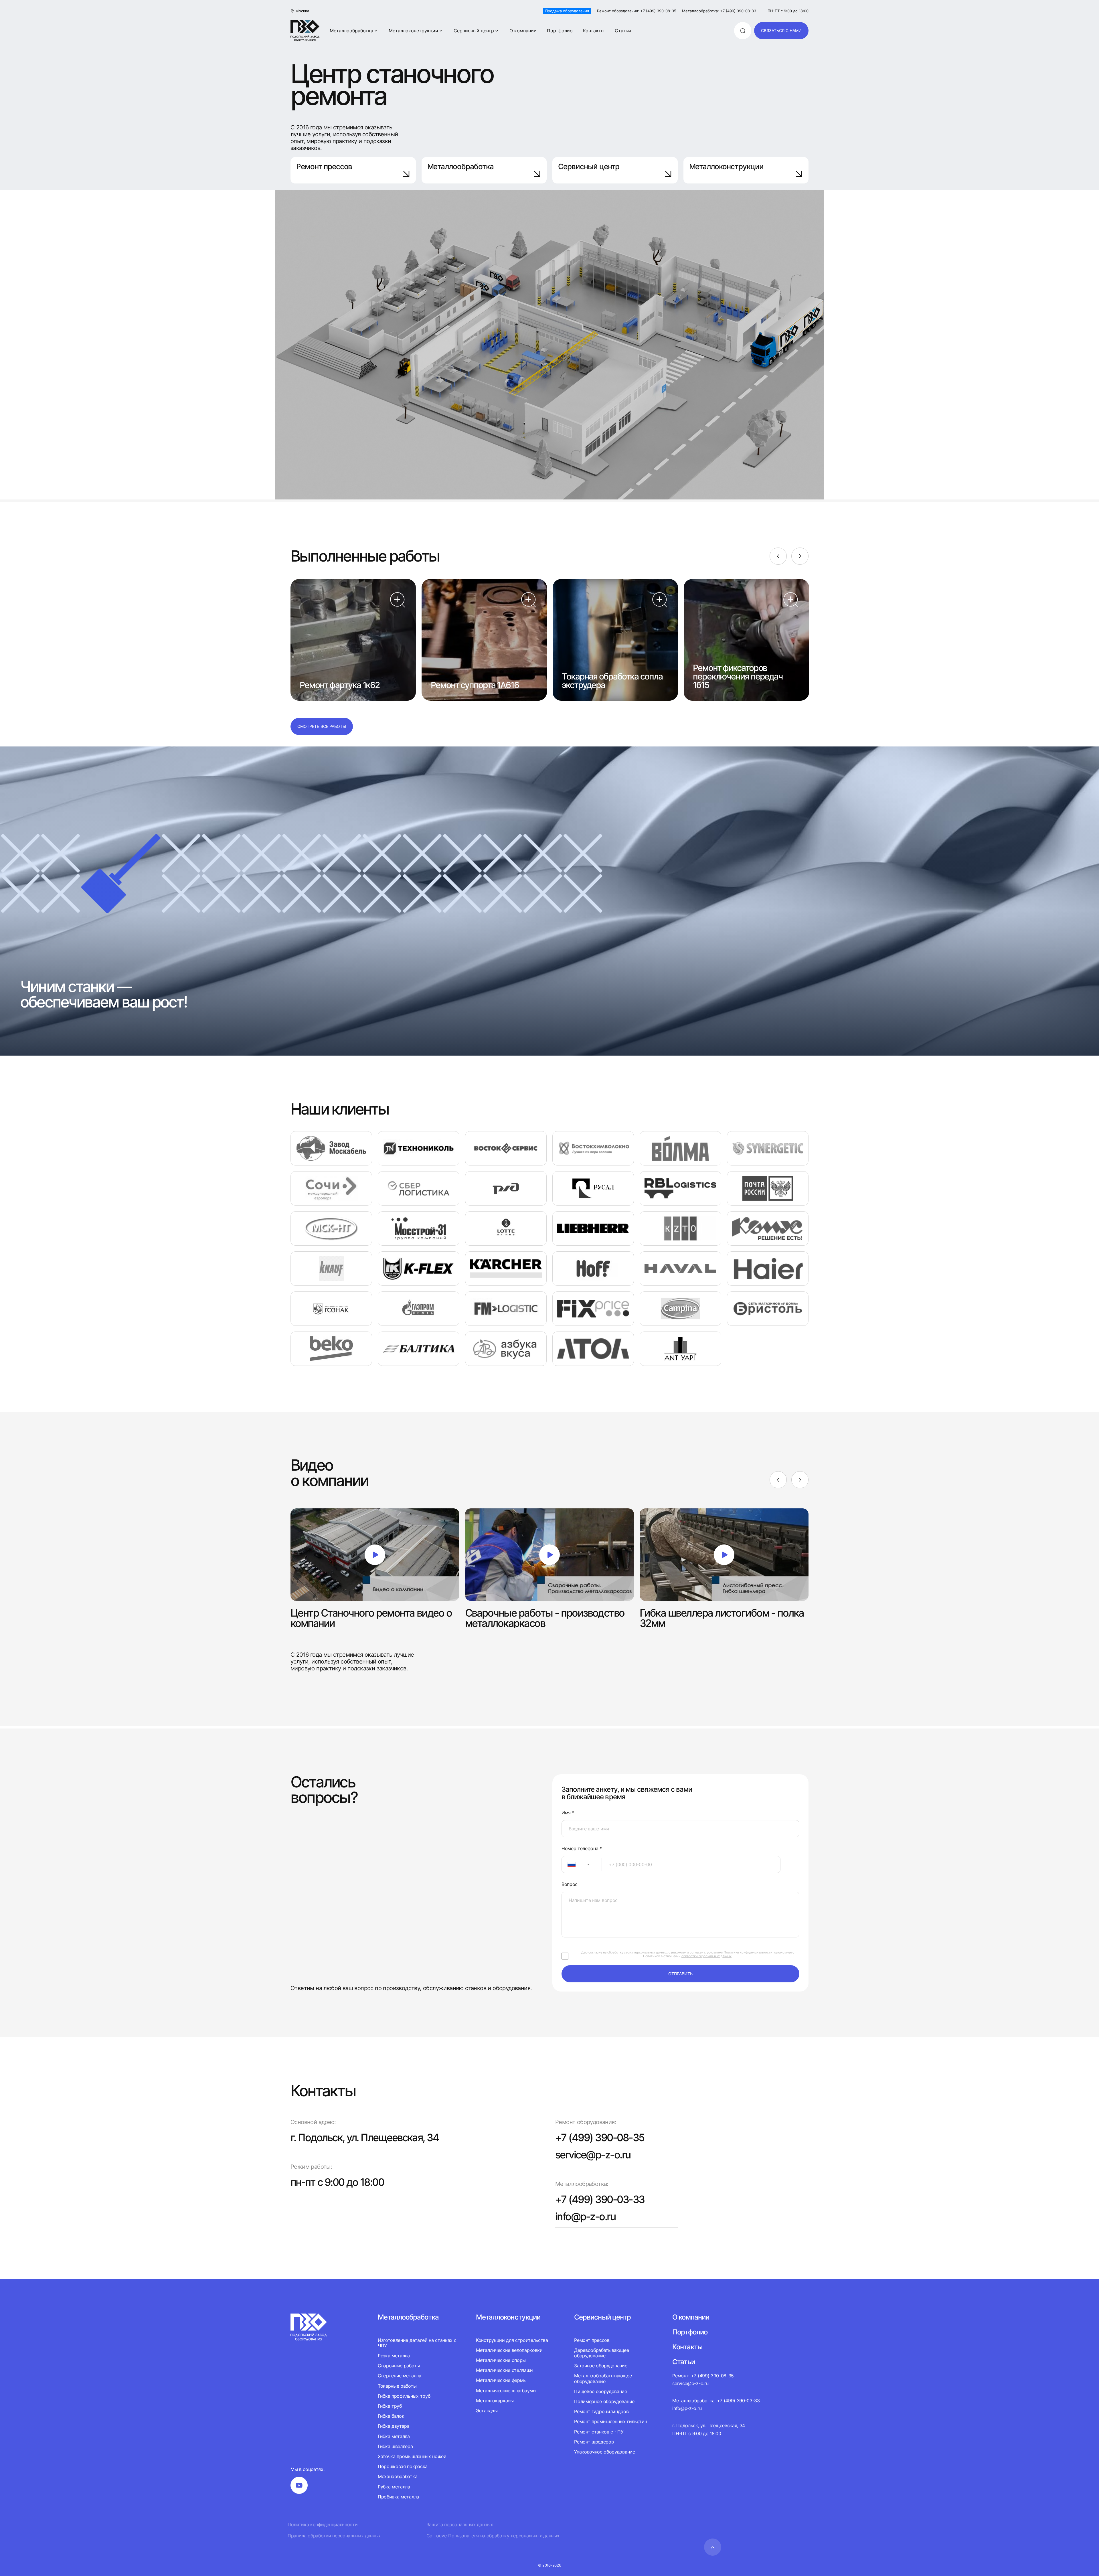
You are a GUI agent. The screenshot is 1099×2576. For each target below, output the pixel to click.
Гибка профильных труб (404, 2396)
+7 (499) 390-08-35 (600, 2138)
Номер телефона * (582, 1849)
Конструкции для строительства (512, 2340)
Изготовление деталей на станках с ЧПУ (417, 2343)
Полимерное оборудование (604, 2401)
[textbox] (569, 1864)
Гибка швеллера (395, 2446)
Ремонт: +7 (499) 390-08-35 (703, 2376)
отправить (680, 1974)
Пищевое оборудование (601, 2391)
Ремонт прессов (324, 166)
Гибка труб (390, 2406)
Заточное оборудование (601, 2366)
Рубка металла (394, 2487)
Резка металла (394, 2356)
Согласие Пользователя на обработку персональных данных (493, 2536)
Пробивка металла (398, 2497)
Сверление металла (400, 2376)
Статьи (623, 31)
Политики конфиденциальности (748, 1952)
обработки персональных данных (706, 1956)
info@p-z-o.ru (585, 2217)
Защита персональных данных (460, 2525)
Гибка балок (391, 2416)
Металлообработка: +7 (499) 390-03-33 (719, 11)
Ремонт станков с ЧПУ (599, 2432)
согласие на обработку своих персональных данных (628, 1952)
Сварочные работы (399, 2366)
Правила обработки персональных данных (334, 2536)
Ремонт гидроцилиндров (601, 2411)
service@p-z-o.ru (593, 2155)
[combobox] (582, 1864)
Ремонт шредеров (594, 2442)
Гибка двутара (394, 2426)
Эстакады (487, 2411)
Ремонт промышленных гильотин (610, 2421)
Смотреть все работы (322, 726)
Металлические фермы (501, 2380)
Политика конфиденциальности (323, 2525)
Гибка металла (394, 2436)
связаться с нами (781, 30)
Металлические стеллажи (504, 2370)
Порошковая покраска (403, 2466)
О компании (523, 31)
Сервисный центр (474, 31)
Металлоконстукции (508, 2317)
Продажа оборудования (567, 11)
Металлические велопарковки (509, 2350)
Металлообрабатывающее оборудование (603, 2378)
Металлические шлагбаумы (506, 2391)
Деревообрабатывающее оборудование (602, 2353)
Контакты (594, 31)
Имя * (568, 1813)
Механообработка (398, 2476)
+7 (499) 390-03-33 (600, 2199)
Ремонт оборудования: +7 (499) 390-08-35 (637, 11)
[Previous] (778, 556)
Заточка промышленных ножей (412, 2456)
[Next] (800, 556)
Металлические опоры (501, 2360)
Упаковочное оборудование (604, 2452)
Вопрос (570, 1884)
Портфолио (560, 31)
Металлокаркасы (495, 2401)
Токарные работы (397, 2386)
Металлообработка (351, 31)
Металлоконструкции (413, 31)
